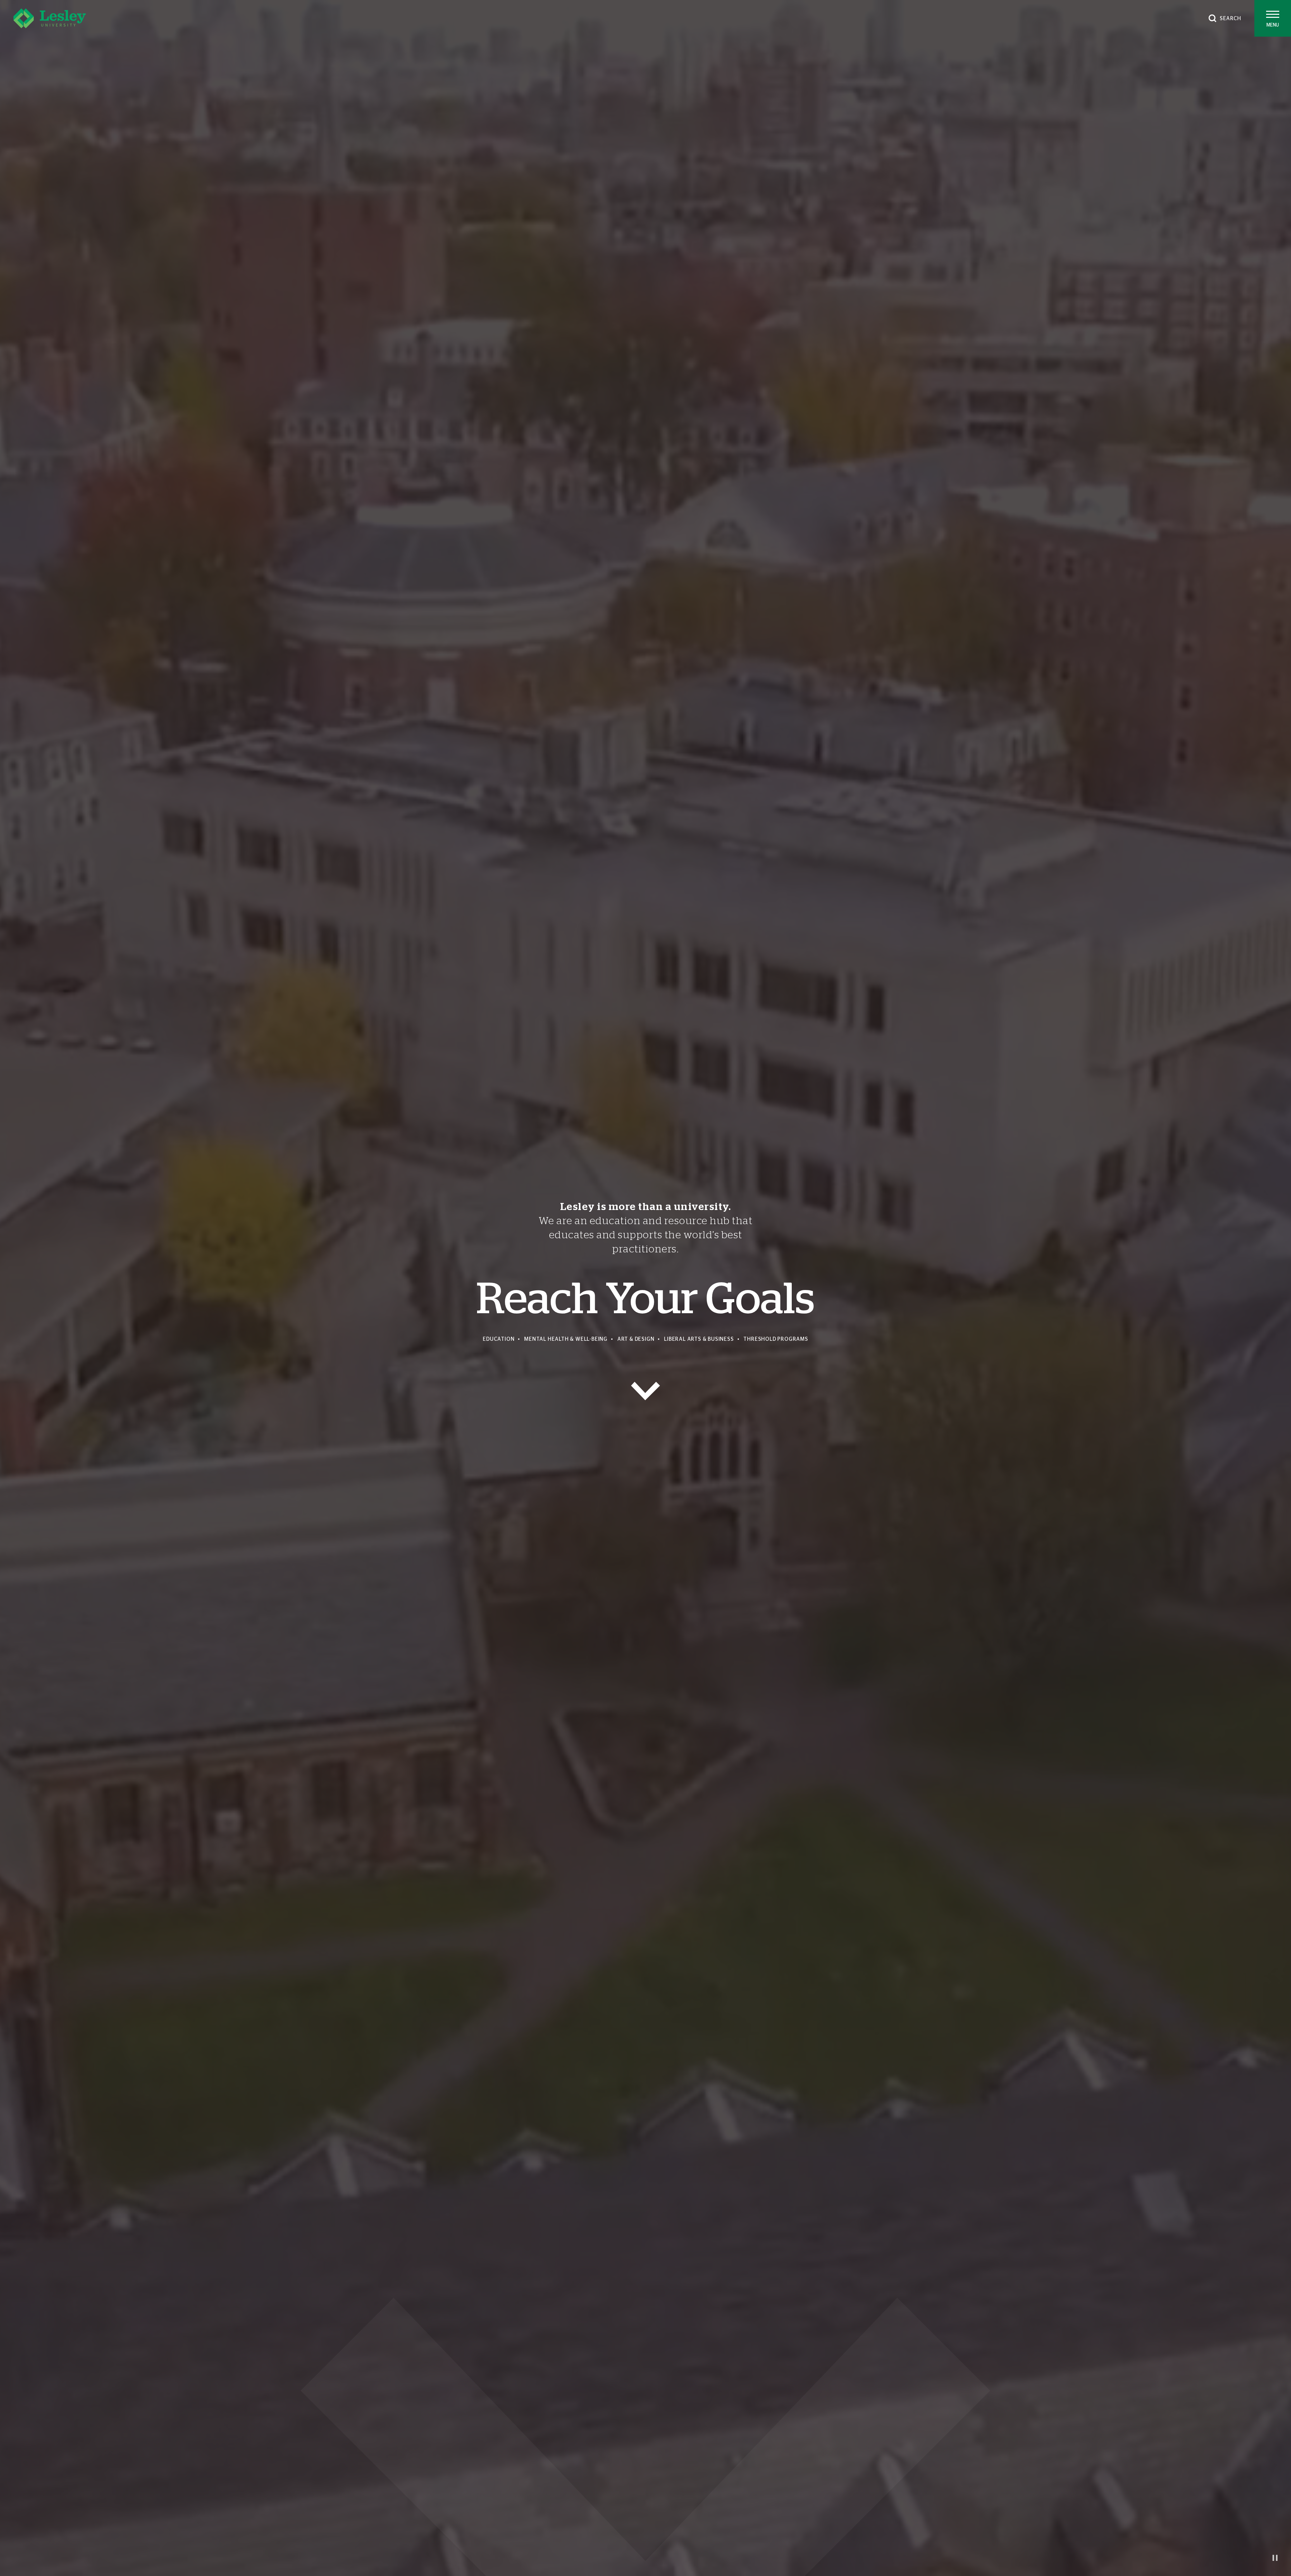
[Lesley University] (50, 18)
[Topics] (645, 1391)
